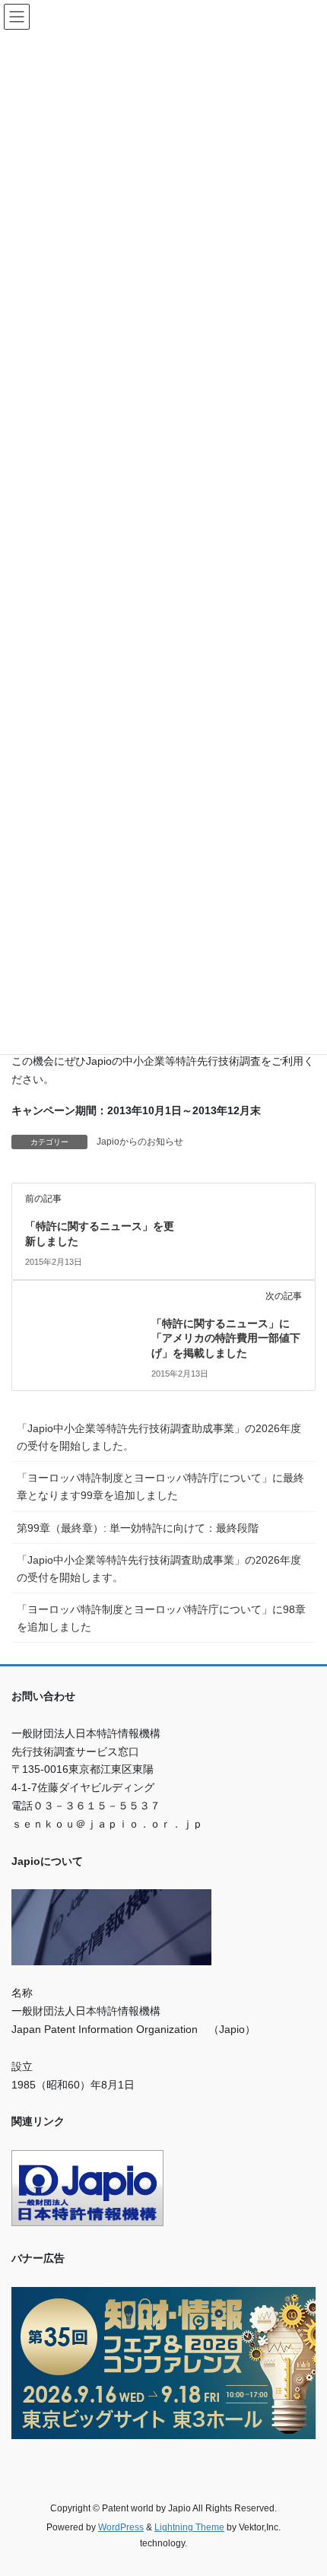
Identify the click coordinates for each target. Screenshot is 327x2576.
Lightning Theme (189, 2527)
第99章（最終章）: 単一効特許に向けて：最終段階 (138, 1528)
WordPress (121, 2527)
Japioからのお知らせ (140, 1142)
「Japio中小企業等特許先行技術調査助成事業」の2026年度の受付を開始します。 (159, 1569)
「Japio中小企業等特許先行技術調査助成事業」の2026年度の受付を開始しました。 (159, 1437)
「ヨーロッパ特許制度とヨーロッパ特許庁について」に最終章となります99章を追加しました (160, 1487)
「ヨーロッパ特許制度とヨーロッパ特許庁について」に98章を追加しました (161, 1618)
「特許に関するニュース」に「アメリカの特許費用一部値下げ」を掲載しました (226, 1338)
